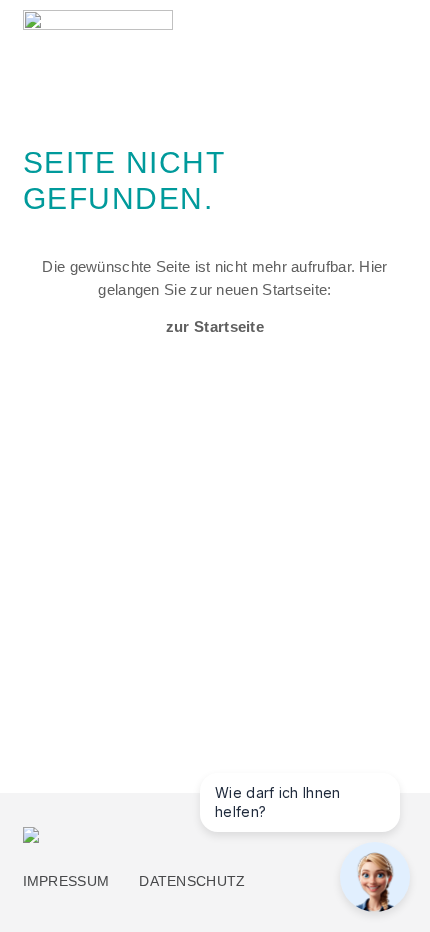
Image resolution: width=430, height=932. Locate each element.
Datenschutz (192, 881)
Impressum (66, 881)
